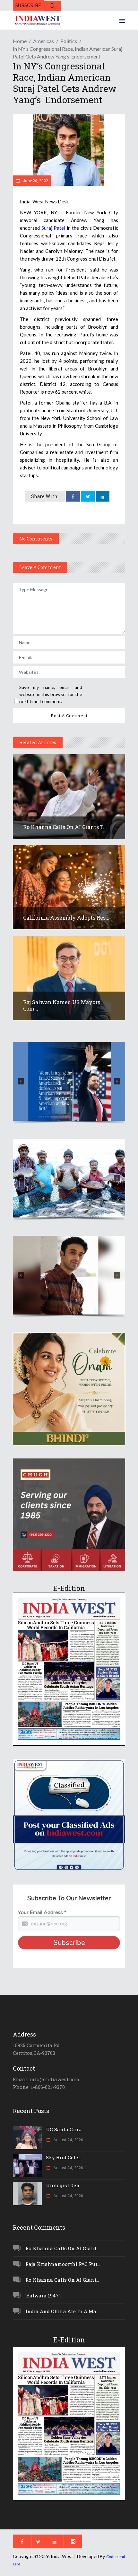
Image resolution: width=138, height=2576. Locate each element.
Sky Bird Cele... (63, 2157)
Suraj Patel (54, 228)
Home (20, 41)
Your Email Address (42, 1912)
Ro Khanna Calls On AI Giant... (62, 2248)
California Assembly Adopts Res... (66, 918)
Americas (43, 41)
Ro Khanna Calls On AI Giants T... (65, 827)
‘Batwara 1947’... (44, 2295)
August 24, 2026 (68, 2140)
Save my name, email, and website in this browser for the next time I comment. (51, 694)
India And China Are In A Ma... (62, 2311)
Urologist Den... (64, 2185)
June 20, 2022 (35, 181)
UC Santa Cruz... (65, 2129)
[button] (69, 1081)
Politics (69, 41)
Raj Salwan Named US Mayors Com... (62, 1005)
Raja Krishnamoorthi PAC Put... (63, 2264)
